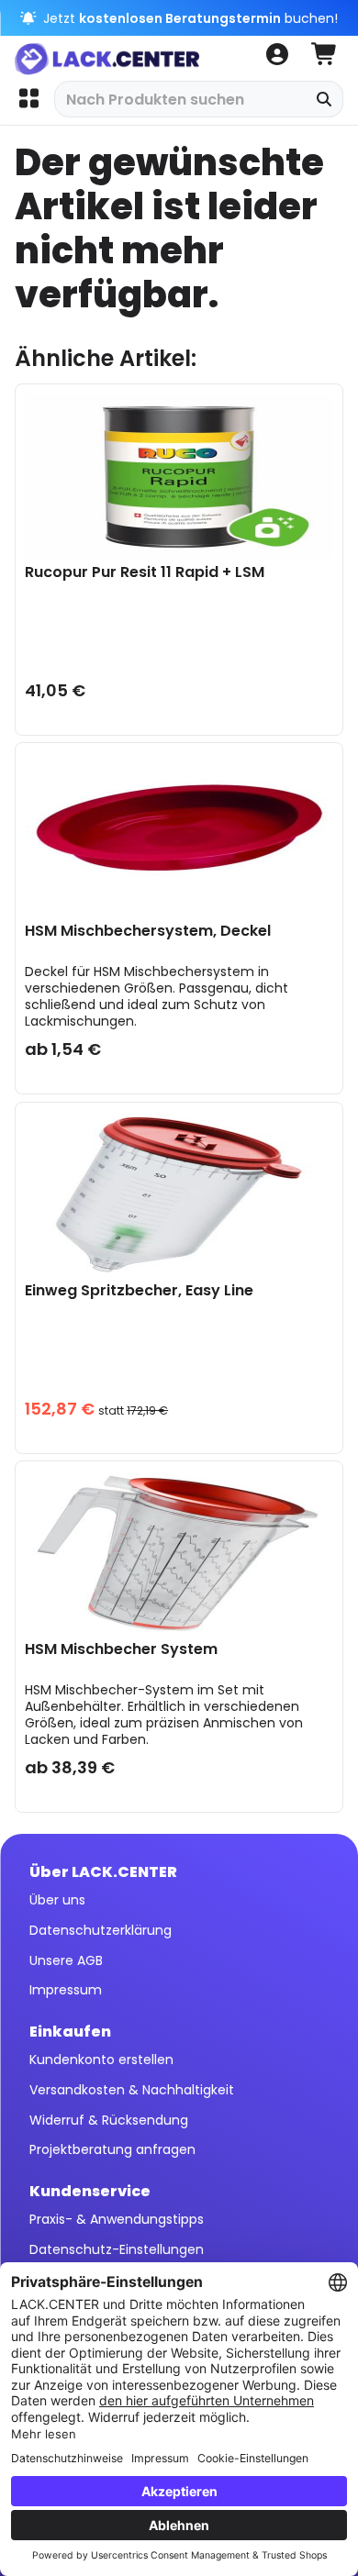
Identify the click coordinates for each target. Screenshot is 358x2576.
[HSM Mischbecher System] (179, 1553)
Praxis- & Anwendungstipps (117, 2219)
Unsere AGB (66, 1960)
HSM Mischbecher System (121, 1650)
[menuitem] (28, 99)
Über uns (57, 1900)
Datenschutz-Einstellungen (117, 2249)
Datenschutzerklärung (101, 1930)
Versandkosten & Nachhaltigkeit (132, 2090)
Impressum (66, 1990)
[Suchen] (324, 99)
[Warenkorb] (325, 55)
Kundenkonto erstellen (101, 2060)
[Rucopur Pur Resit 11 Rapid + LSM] (179, 476)
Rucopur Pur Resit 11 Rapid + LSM (145, 573)
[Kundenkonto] (277, 55)
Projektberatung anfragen (112, 2149)
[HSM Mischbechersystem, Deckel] (179, 835)
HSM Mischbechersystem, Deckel (148, 932)
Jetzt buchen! (189, 18)
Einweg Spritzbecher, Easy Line (139, 1291)
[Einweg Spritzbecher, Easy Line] (179, 1194)
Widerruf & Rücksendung (109, 2120)
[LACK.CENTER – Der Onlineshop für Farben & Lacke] (113, 55)
